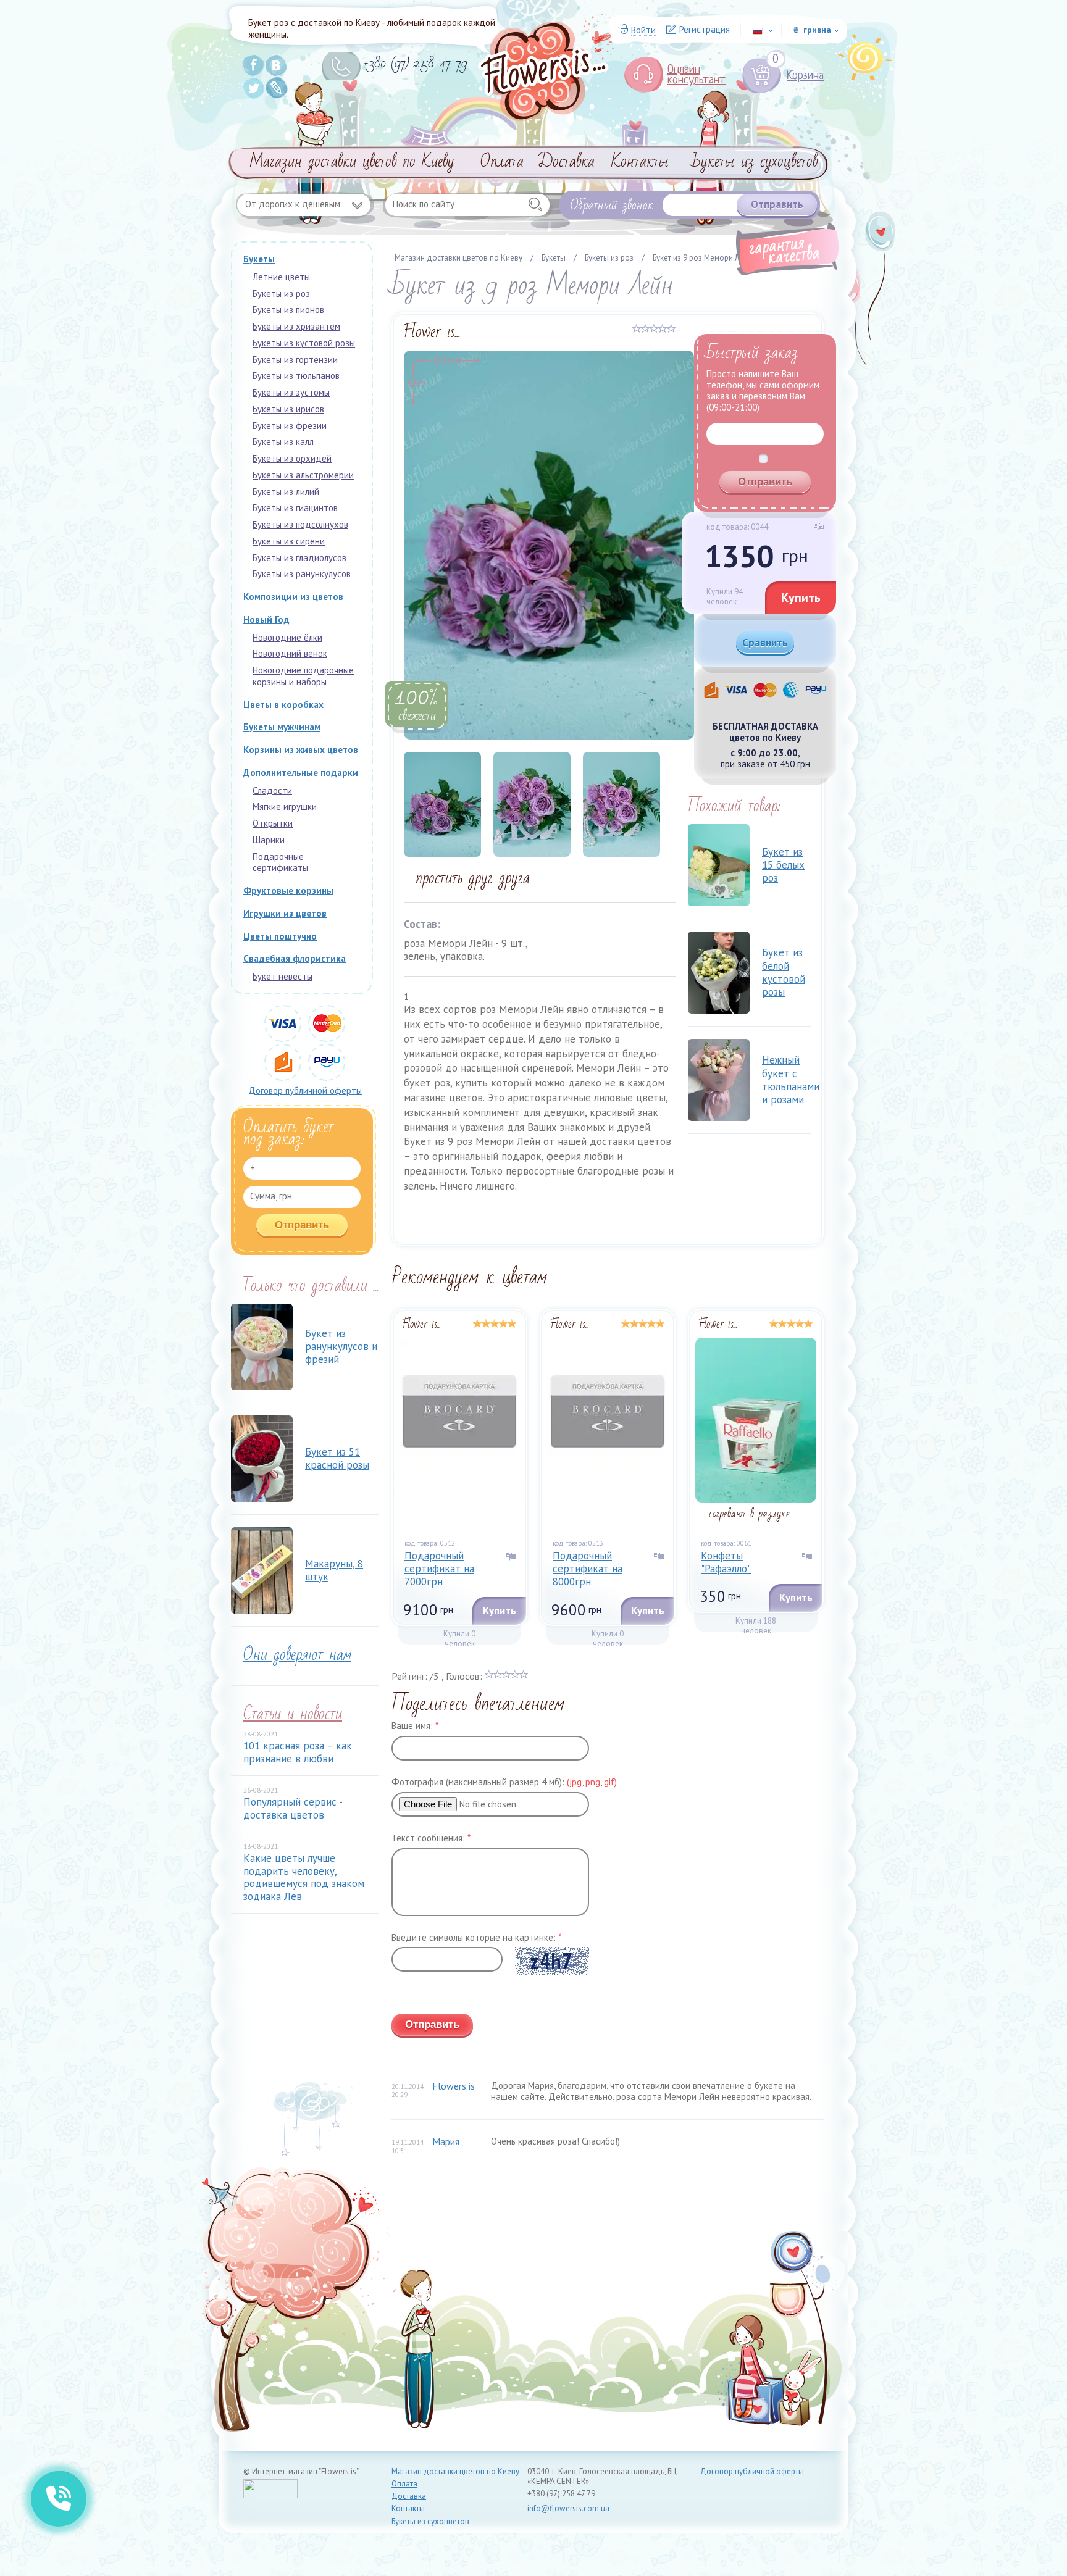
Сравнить (765, 643)
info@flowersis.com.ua (568, 2508)
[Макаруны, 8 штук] (262, 1570)
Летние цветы (281, 277)
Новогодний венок (290, 653)
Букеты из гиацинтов (295, 508)
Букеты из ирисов (288, 409)
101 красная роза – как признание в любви (298, 1752)
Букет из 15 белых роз (783, 865)
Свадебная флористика (295, 958)
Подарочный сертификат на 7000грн (439, 1569)
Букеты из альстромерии (303, 475)
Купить (801, 598)
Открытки (273, 823)
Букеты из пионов (288, 310)
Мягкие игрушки (285, 807)
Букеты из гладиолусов (299, 558)
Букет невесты (282, 976)
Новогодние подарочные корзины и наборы (303, 676)
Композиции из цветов (293, 597)
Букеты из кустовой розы (304, 343)
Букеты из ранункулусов (302, 574)
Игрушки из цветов (285, 913)
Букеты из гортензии (295, 360)
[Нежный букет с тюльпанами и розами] (719, 1080)
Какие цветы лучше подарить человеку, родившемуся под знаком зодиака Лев (304, 1877)
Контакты (640, 162)
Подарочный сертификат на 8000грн (588, 1569)
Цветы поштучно (280, 936)
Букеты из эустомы (291, 392)
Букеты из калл (283, 442)
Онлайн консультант (697, 75)
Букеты (259, 259)
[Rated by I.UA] (270, 2495)
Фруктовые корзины (288, 890)
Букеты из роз (281, 294)
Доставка (567, 162)
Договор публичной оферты (305, 1090)
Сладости (272, 790)
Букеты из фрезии (290, 426)
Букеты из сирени (289, 541)
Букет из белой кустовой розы (784, 972)
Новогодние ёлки (287, 637)
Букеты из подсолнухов (300, 524)
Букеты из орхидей (292, 458)
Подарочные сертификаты (280, 862)
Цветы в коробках (283, 705)
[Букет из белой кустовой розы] (719, 973)
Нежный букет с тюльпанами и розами (791, 1080)
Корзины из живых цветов (301, 750)
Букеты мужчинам (282, 727)
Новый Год (266, 619)
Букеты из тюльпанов (296, 376)
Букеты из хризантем (296, 326)
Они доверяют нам (297, 1655)
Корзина (798, 76)
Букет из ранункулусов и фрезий (341, 1347)
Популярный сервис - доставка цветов (293, 1808)
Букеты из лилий (286, 492)
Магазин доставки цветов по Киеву (352, 162)
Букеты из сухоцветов (755, 162)
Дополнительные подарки (301, 773)
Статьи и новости (293, 1714)
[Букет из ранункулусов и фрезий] (262, 1347)
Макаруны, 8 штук (334, 1570)
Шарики (269, 840)
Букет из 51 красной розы (337, 1458)
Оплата (502, 162)
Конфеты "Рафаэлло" (726, 1562)
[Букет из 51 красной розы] (262, 1459)
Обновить (411, 1995)
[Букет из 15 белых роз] (719, 865)
